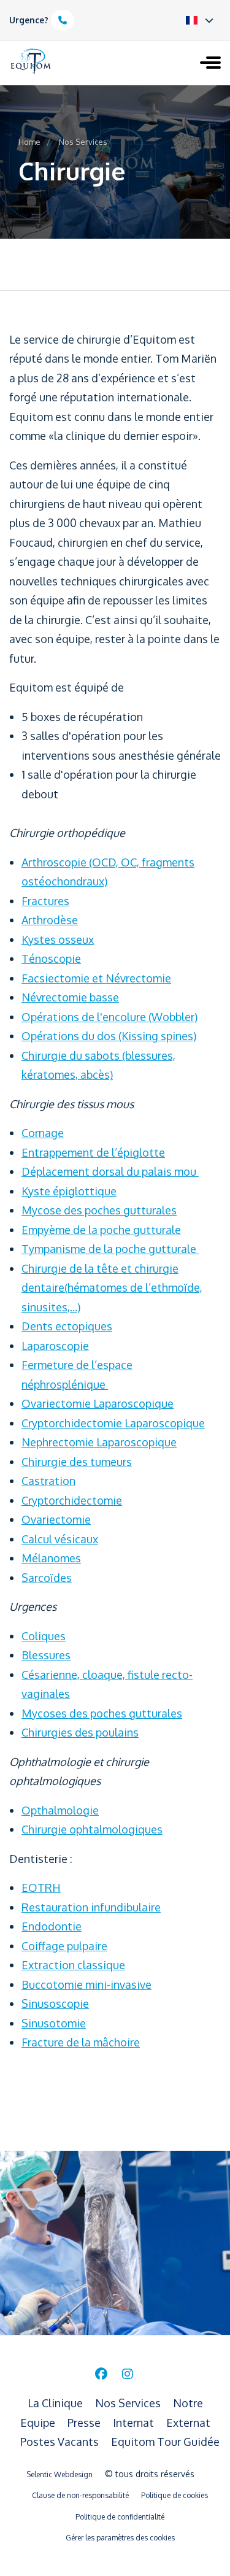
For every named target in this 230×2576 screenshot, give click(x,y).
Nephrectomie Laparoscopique (99, 1442)
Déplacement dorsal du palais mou (110, 1171)
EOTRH (41, 1888)
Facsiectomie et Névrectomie (96, 978)
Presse (85, 2423)
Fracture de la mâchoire (81, 2042)
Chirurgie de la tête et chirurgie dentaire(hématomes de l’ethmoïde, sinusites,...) (112, 1288)
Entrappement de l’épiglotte (93, 1152)
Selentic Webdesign (59, 2474)
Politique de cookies (174, 2495)
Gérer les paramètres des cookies (120, 2538)
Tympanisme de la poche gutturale (110, 1249)
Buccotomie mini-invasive (86, 1984)
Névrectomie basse (70, 997)
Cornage (43, 1133)
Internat (135, 2423)
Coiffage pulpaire (64, 1946)
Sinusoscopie (55, 2003)
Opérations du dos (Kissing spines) (109, 1036)
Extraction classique (73, 1965)
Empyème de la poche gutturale (101, 1230)
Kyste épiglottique (69, 1191)
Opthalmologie (60, 1810)
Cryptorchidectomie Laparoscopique (113, 1423)
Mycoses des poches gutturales (102, 1713)
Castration (48, 1481)
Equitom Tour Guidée (165, 2442)
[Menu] (210, 64)
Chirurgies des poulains (80, 1732)
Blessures (46, 1655)
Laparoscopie (55, 1346)
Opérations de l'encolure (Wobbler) (109, 1017)
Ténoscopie (51, 958)
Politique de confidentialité (120, 2517)
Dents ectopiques (67, 1326)
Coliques (44, 1636)
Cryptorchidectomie (72, 1500)
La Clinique (56, 2403)
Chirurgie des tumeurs (77, 1462)
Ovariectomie (56, 1519)
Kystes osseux (58, 939)
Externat (188, 2423)
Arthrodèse (50, 920)
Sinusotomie (54, 2023)
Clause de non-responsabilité (80, 2495)
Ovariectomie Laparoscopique (98, 1403)
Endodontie (52, 1926)
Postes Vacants (61, 2442)
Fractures (45, 901)
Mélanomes (51, 1558)
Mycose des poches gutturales (99, 1210)
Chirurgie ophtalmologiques (92, 1829)
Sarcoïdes (47, 1578)
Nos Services (83, 142)
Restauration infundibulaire (91, 1907)
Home (29, 142)
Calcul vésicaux (60, 1539)
